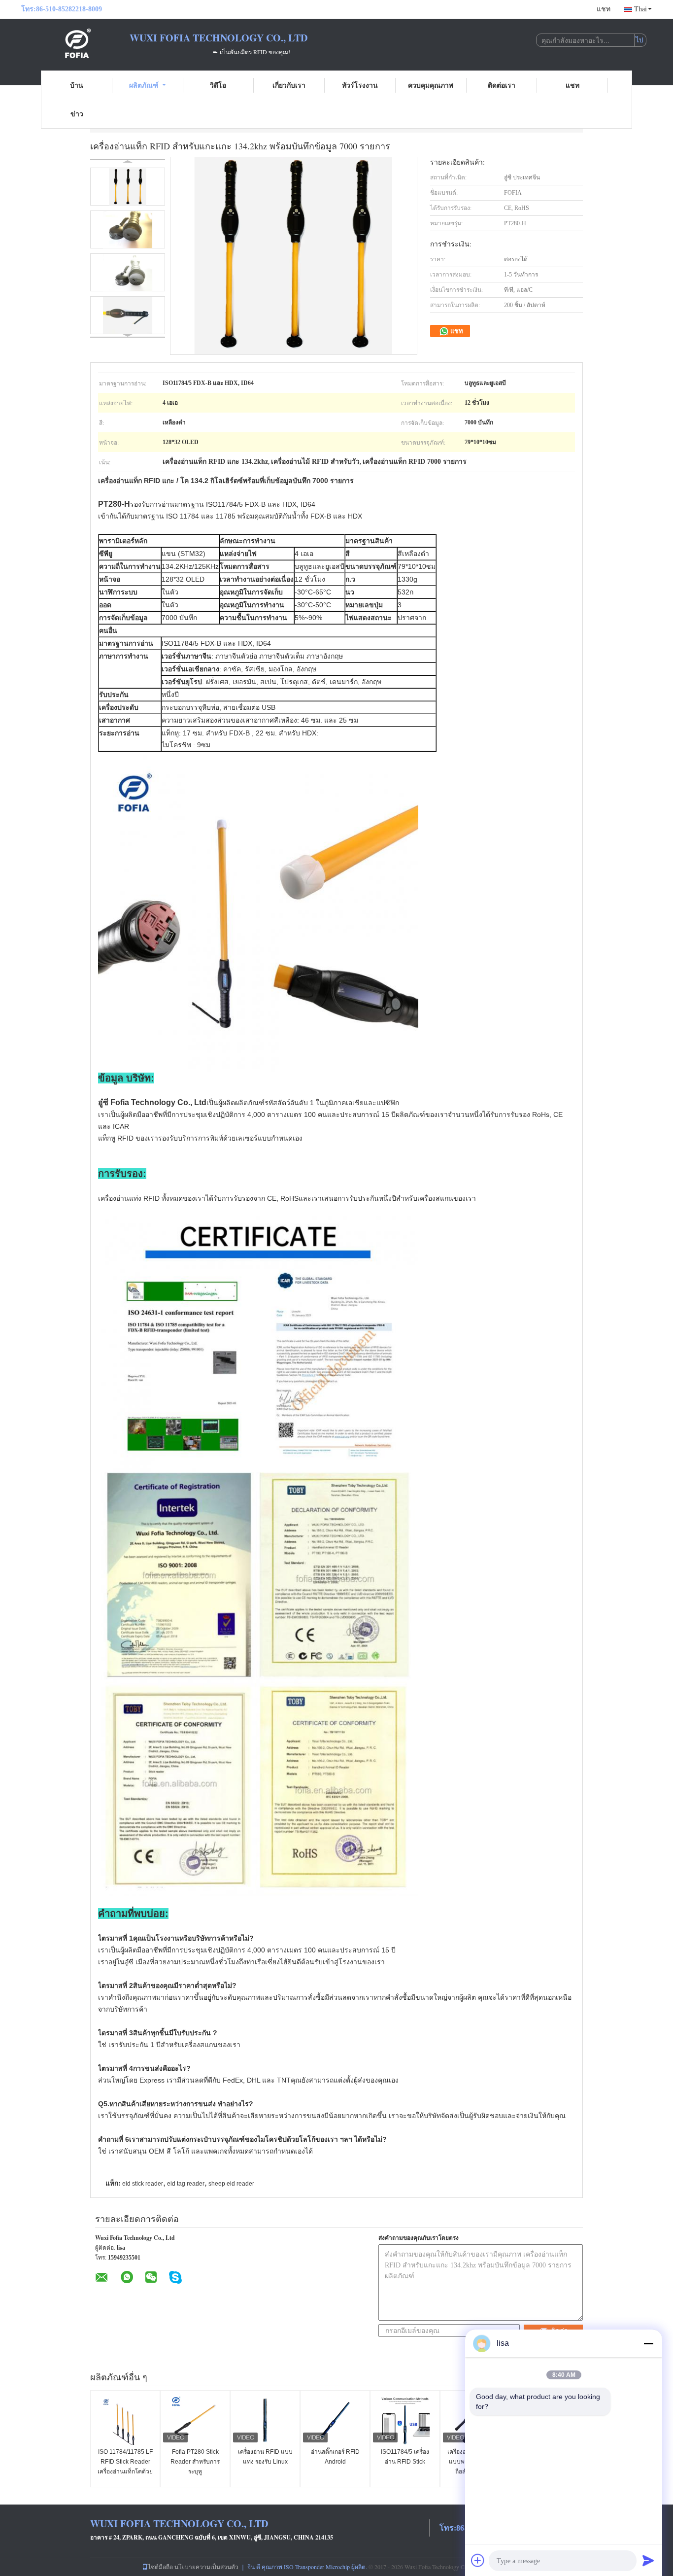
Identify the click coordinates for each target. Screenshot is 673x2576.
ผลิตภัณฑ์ (144, 85)
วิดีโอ (218, 85)
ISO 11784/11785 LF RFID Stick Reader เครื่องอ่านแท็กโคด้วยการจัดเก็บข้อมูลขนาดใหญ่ (125, 2472)
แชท (604, 9)
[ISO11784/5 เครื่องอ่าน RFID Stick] (405, 2420)
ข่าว (77, 114)
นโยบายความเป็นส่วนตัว (206, 2567)
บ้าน (77, 85)
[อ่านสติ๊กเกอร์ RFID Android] (335, 2420)
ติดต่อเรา (502, 85)
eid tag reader (186, 2184)
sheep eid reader (231, 2184)
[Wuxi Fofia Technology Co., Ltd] (75, 43)
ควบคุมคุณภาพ (431, 85)
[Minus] (648, 2343)
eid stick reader (143, 2184)
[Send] (648, 2560)
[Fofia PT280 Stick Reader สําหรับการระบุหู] (195, 2420)
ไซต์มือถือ (160, 2567)
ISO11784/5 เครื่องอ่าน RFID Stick (405, 2457)
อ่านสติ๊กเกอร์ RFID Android (335, 2457)
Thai (640, 9)
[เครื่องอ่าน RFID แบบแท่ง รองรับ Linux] (265, 2420)
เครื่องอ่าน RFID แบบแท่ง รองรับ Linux (265, 2457)
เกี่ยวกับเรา (289, 85)
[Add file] (478, 2560)
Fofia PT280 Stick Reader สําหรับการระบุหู (195, 2462)
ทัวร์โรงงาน (360, 85)
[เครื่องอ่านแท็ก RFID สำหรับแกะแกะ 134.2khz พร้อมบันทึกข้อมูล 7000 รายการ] (128, 187)
